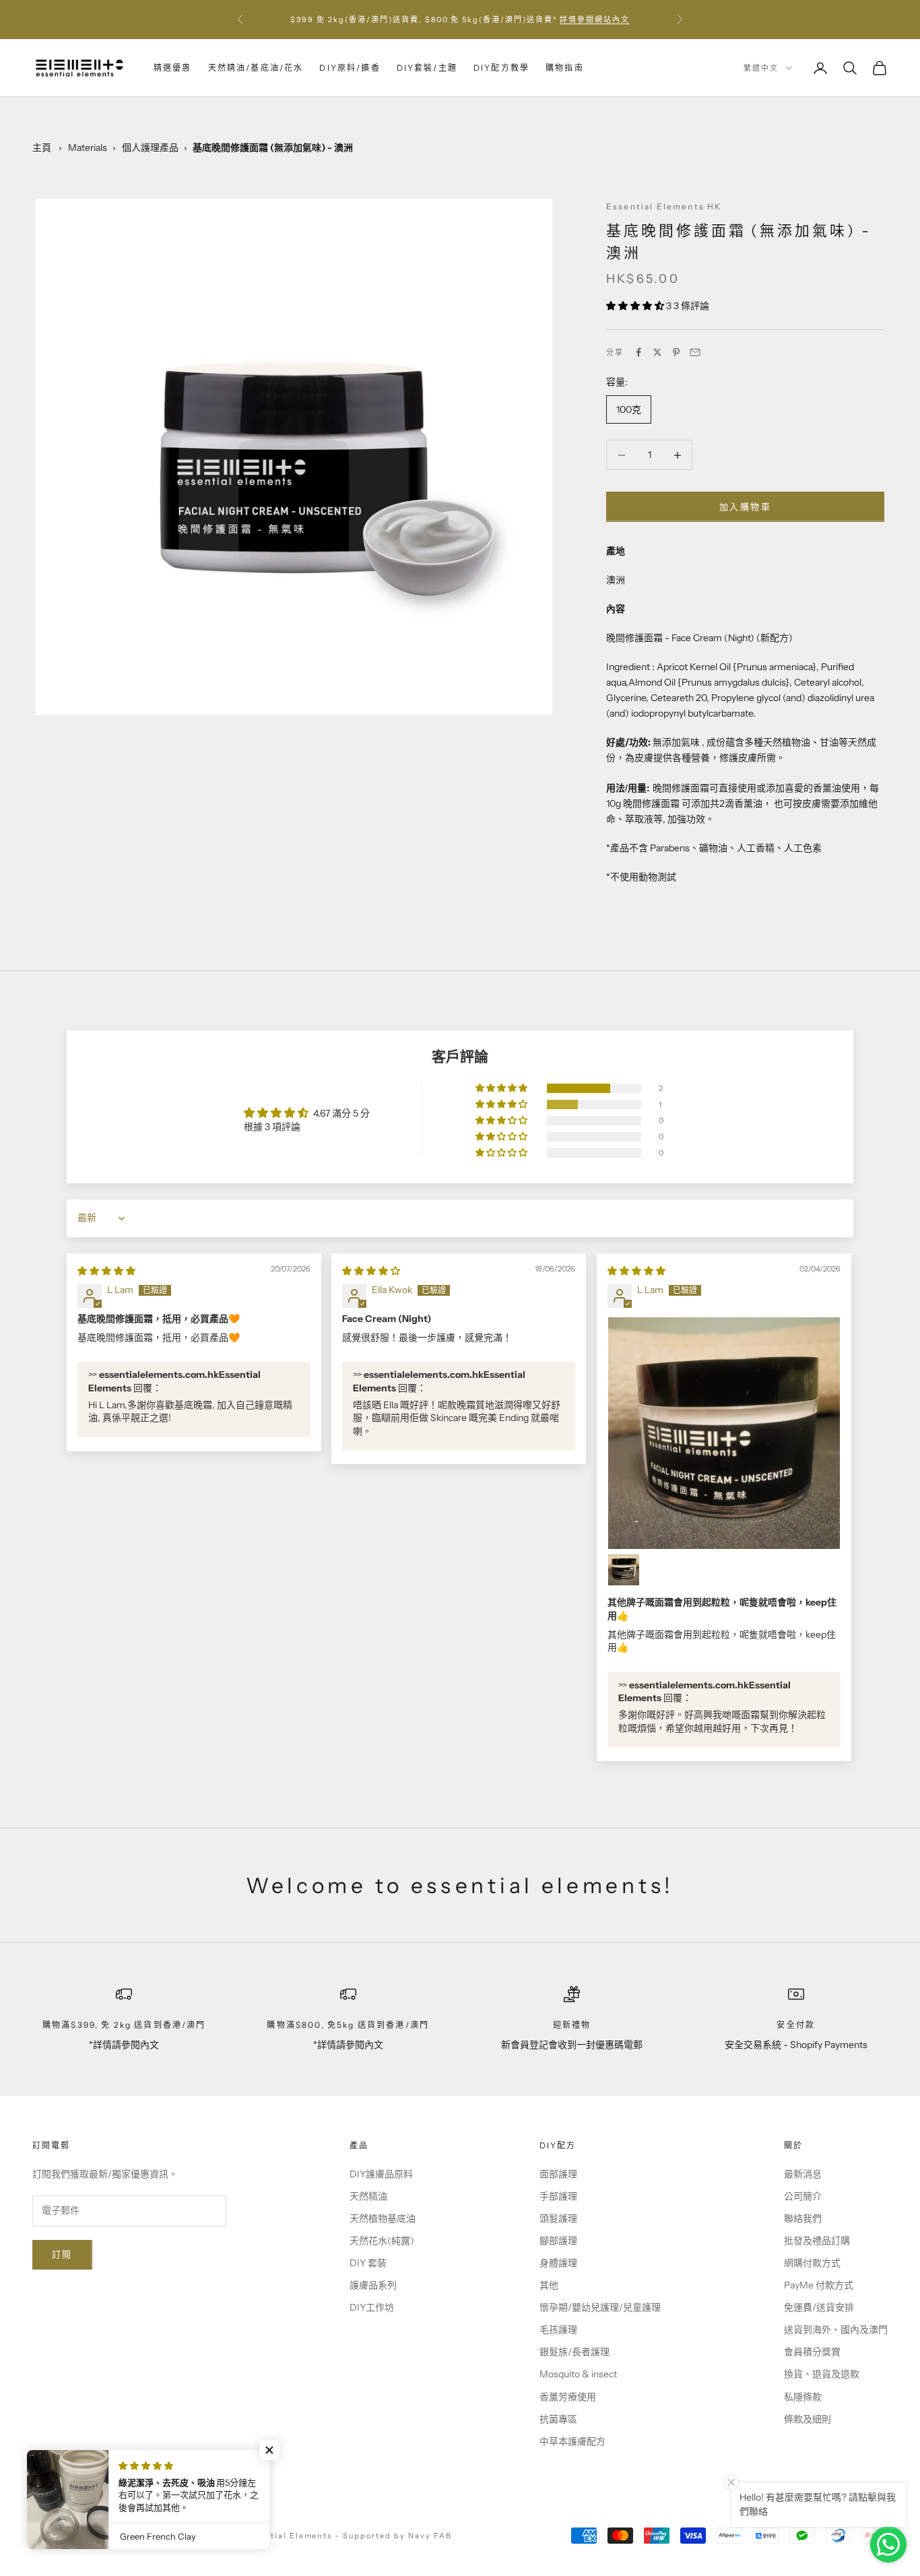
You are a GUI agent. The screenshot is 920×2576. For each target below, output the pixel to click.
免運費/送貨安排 (819, 2307)
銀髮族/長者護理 (574, 2352)
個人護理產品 (150, 147)
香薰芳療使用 (568, 2397)
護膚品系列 (373, 2285)
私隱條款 (803, 2397)
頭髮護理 (558, 2218)
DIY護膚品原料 (381, 2174)
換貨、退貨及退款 (822, 2374)
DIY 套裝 (368, 2263)
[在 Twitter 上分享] (657, 352)
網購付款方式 (812, 2263)
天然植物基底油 (383, 2218)
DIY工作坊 (372, 2307)
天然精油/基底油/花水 (256, 68)
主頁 (42, 147)
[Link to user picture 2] (624, 1570)
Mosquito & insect (578, 2374)
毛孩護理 (558, 2330)
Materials (88, 147)
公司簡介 (803, 2196)
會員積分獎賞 (812, 2352)
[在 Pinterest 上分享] (676, 352)
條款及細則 (808, 2419)
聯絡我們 (803, 2218)
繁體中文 (761, 68)
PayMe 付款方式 (819, 2285)
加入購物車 (745, 506)
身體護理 (558, 2263)
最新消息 (803, 2174)
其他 (549, 2285)
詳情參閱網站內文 (595, 20)
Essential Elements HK (664, 206)
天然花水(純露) (382, 2241)
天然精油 (368, 2196)
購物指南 (565, 68)
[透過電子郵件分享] (695, 352)
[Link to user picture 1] (724, 1433)
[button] (636, 306)
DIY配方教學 (501, 68)
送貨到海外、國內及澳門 (836, 2330)
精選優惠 (173, 68)
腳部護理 (558, 2241)
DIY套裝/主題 (427, 68)
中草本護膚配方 (572, 2441)
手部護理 (558, 2196)
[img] (106, 1271)
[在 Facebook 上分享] (638, 352)
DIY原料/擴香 (350, 68)
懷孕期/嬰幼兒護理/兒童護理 (600, 2307)
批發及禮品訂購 (817, 2241)
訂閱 (62, 2254)
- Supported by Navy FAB (393, 2536)
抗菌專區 (558, 2419)
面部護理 (558, 2174)
